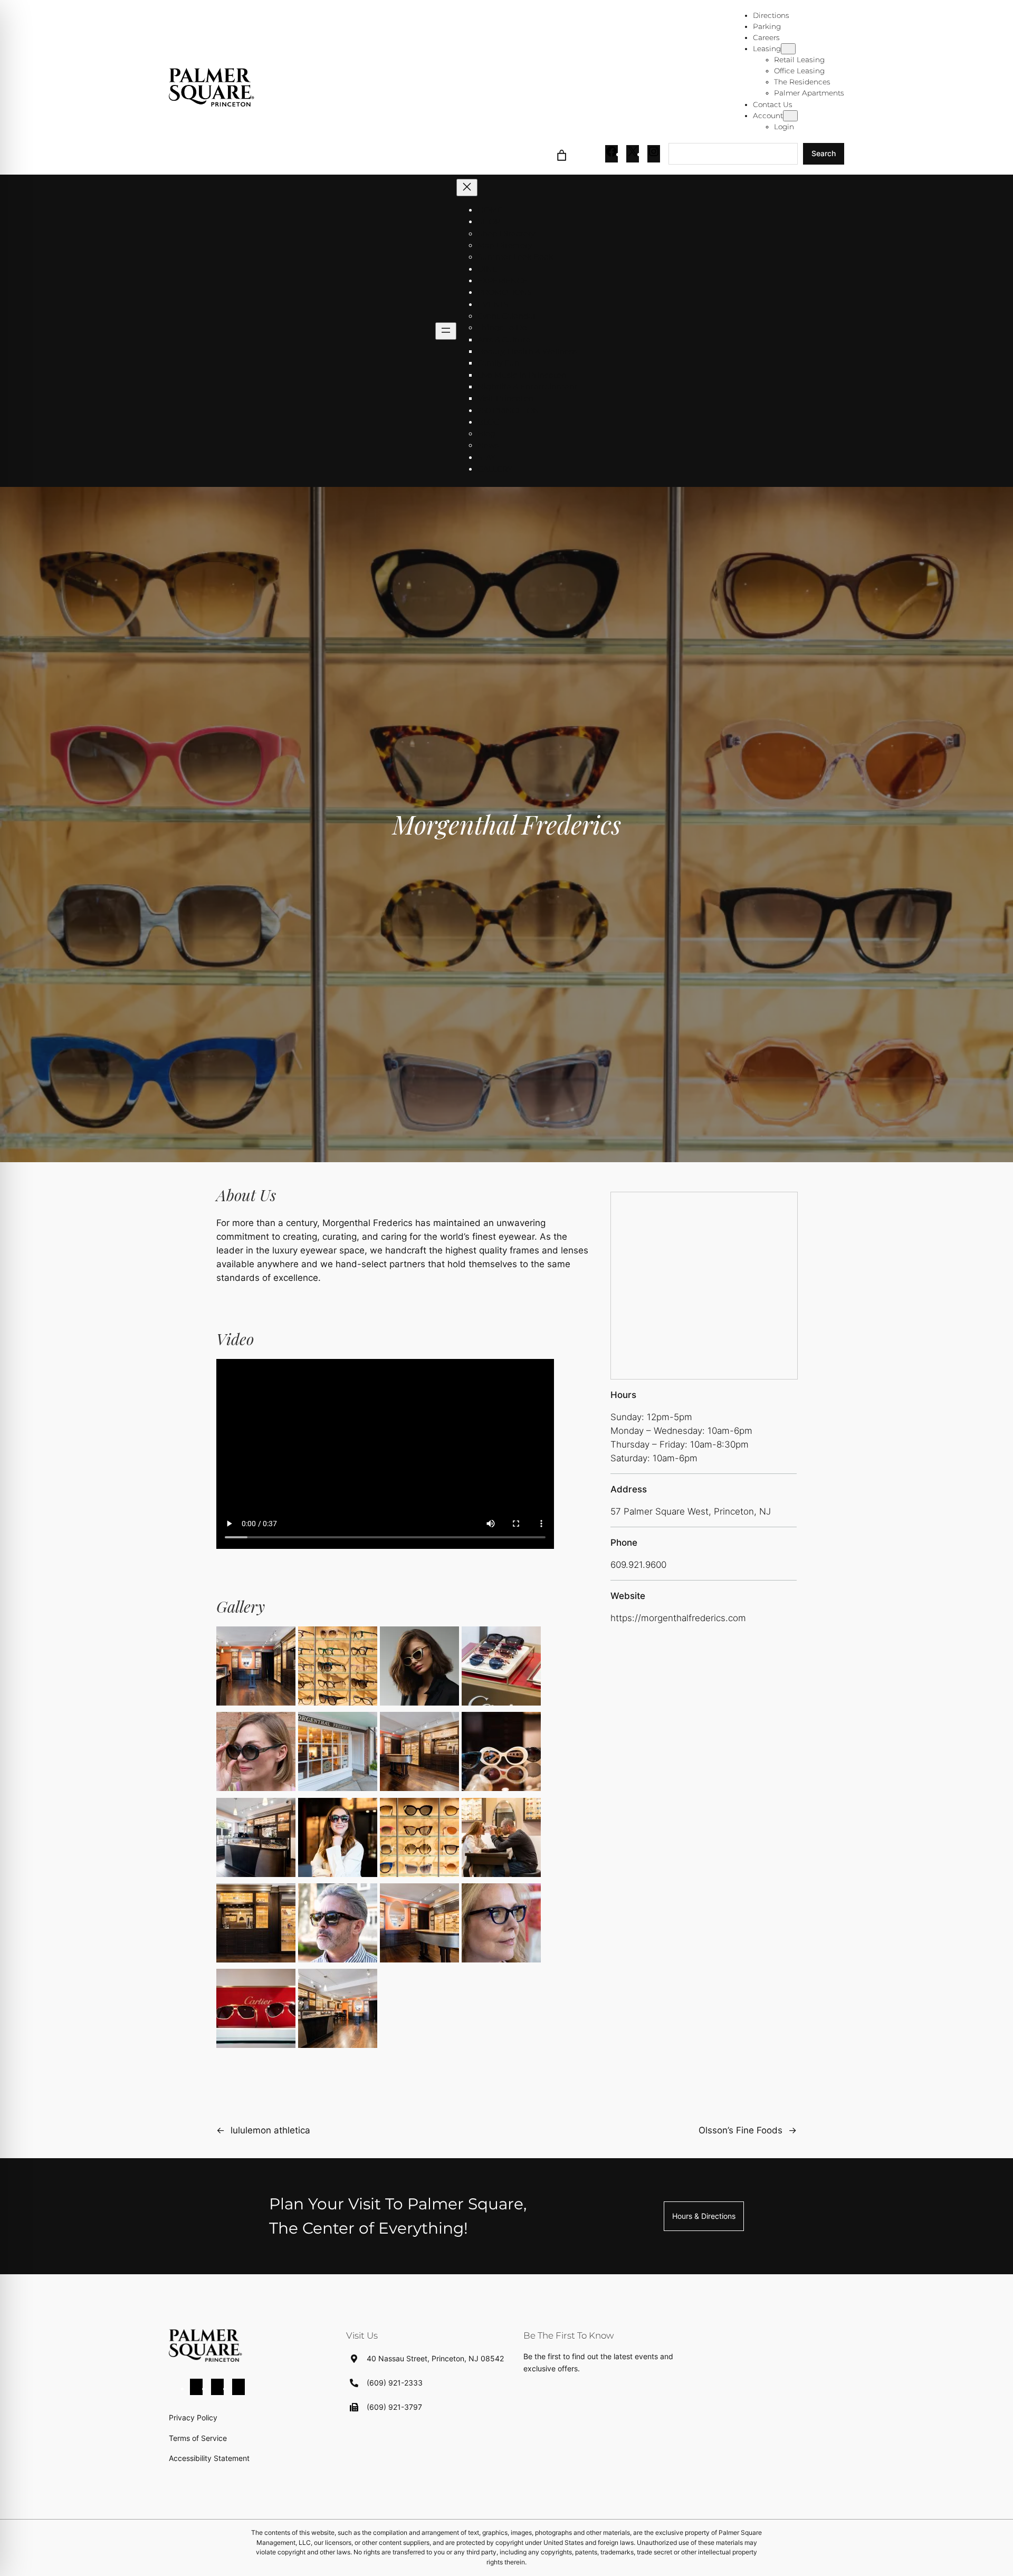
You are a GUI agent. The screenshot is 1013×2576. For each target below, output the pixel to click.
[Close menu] (467, 188)
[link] (562, 154)
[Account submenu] (790, 116)
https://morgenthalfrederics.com (678, 1618)
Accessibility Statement (209, 2458)
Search (824, 153)
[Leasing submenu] (788, 49)
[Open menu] (446, 331)
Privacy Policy (193, 2417)
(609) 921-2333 (395, 2383)
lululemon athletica (270, 2130)
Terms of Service (198, 2438)
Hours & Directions (704, 2216)
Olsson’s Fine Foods (740, 2130)
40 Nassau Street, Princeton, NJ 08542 (435, 2358)
